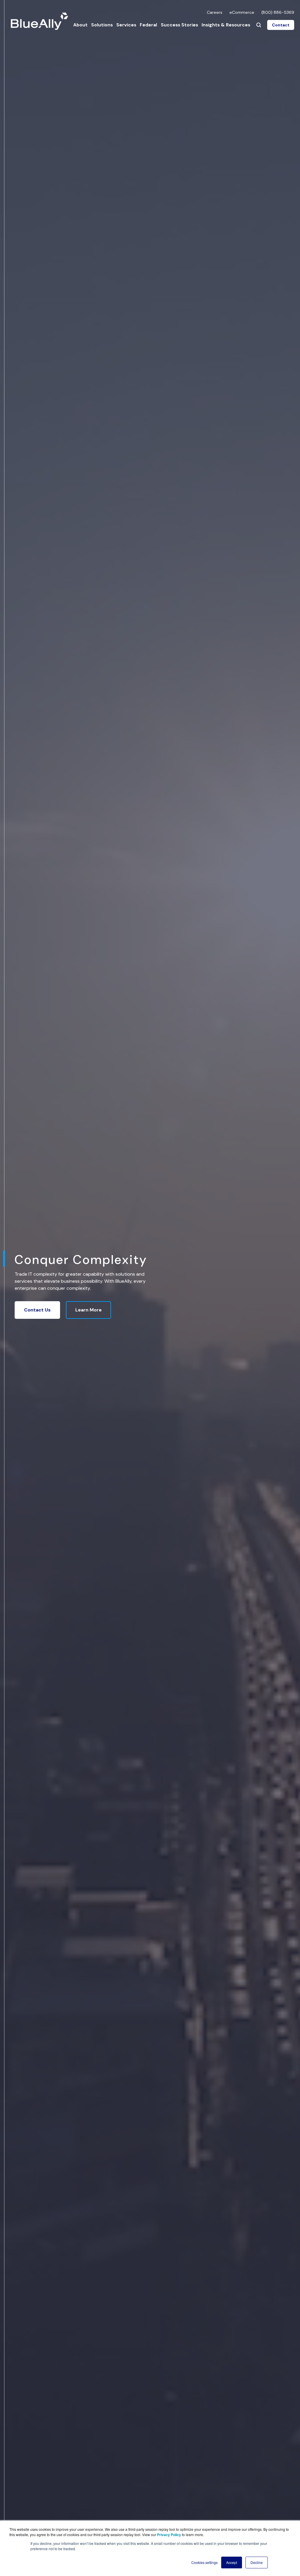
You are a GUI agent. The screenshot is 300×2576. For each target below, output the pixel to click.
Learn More (88, 1310)
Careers (215, 12)
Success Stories (179, 25)
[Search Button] (259, 25)
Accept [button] (232, 2562)
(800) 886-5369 (278, 12)
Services (126, 25)
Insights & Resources (226, 25)
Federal (148, 25)
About (80, 25)
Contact (281, 25)
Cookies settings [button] (204, 2562)
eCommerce (242, 12)
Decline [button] (257, 2562)
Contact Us (37, 1310)
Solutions (102, 25)
